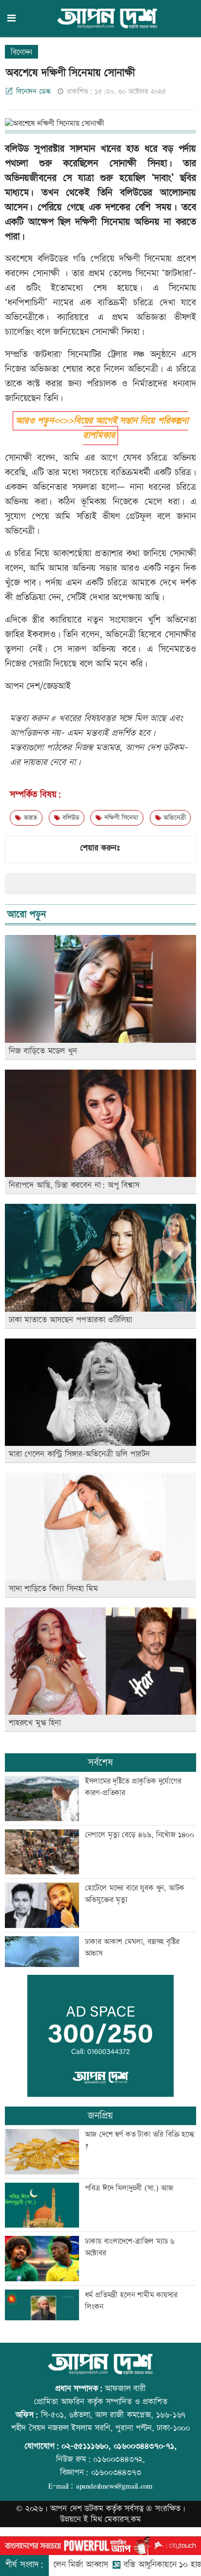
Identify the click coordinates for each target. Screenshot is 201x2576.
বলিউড (70, 818)
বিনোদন (21, 52)
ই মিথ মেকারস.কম (112, 2519)
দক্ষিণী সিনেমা (120, 818)
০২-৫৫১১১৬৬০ (85, 2446)
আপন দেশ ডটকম (77, 2509)
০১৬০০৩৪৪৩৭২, (119, 2459)
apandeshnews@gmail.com (114, 2486)
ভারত (29, 818)
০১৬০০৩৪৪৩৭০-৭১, (145, 2446)
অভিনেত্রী (173, 818)
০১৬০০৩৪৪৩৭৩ (116, 2473)
